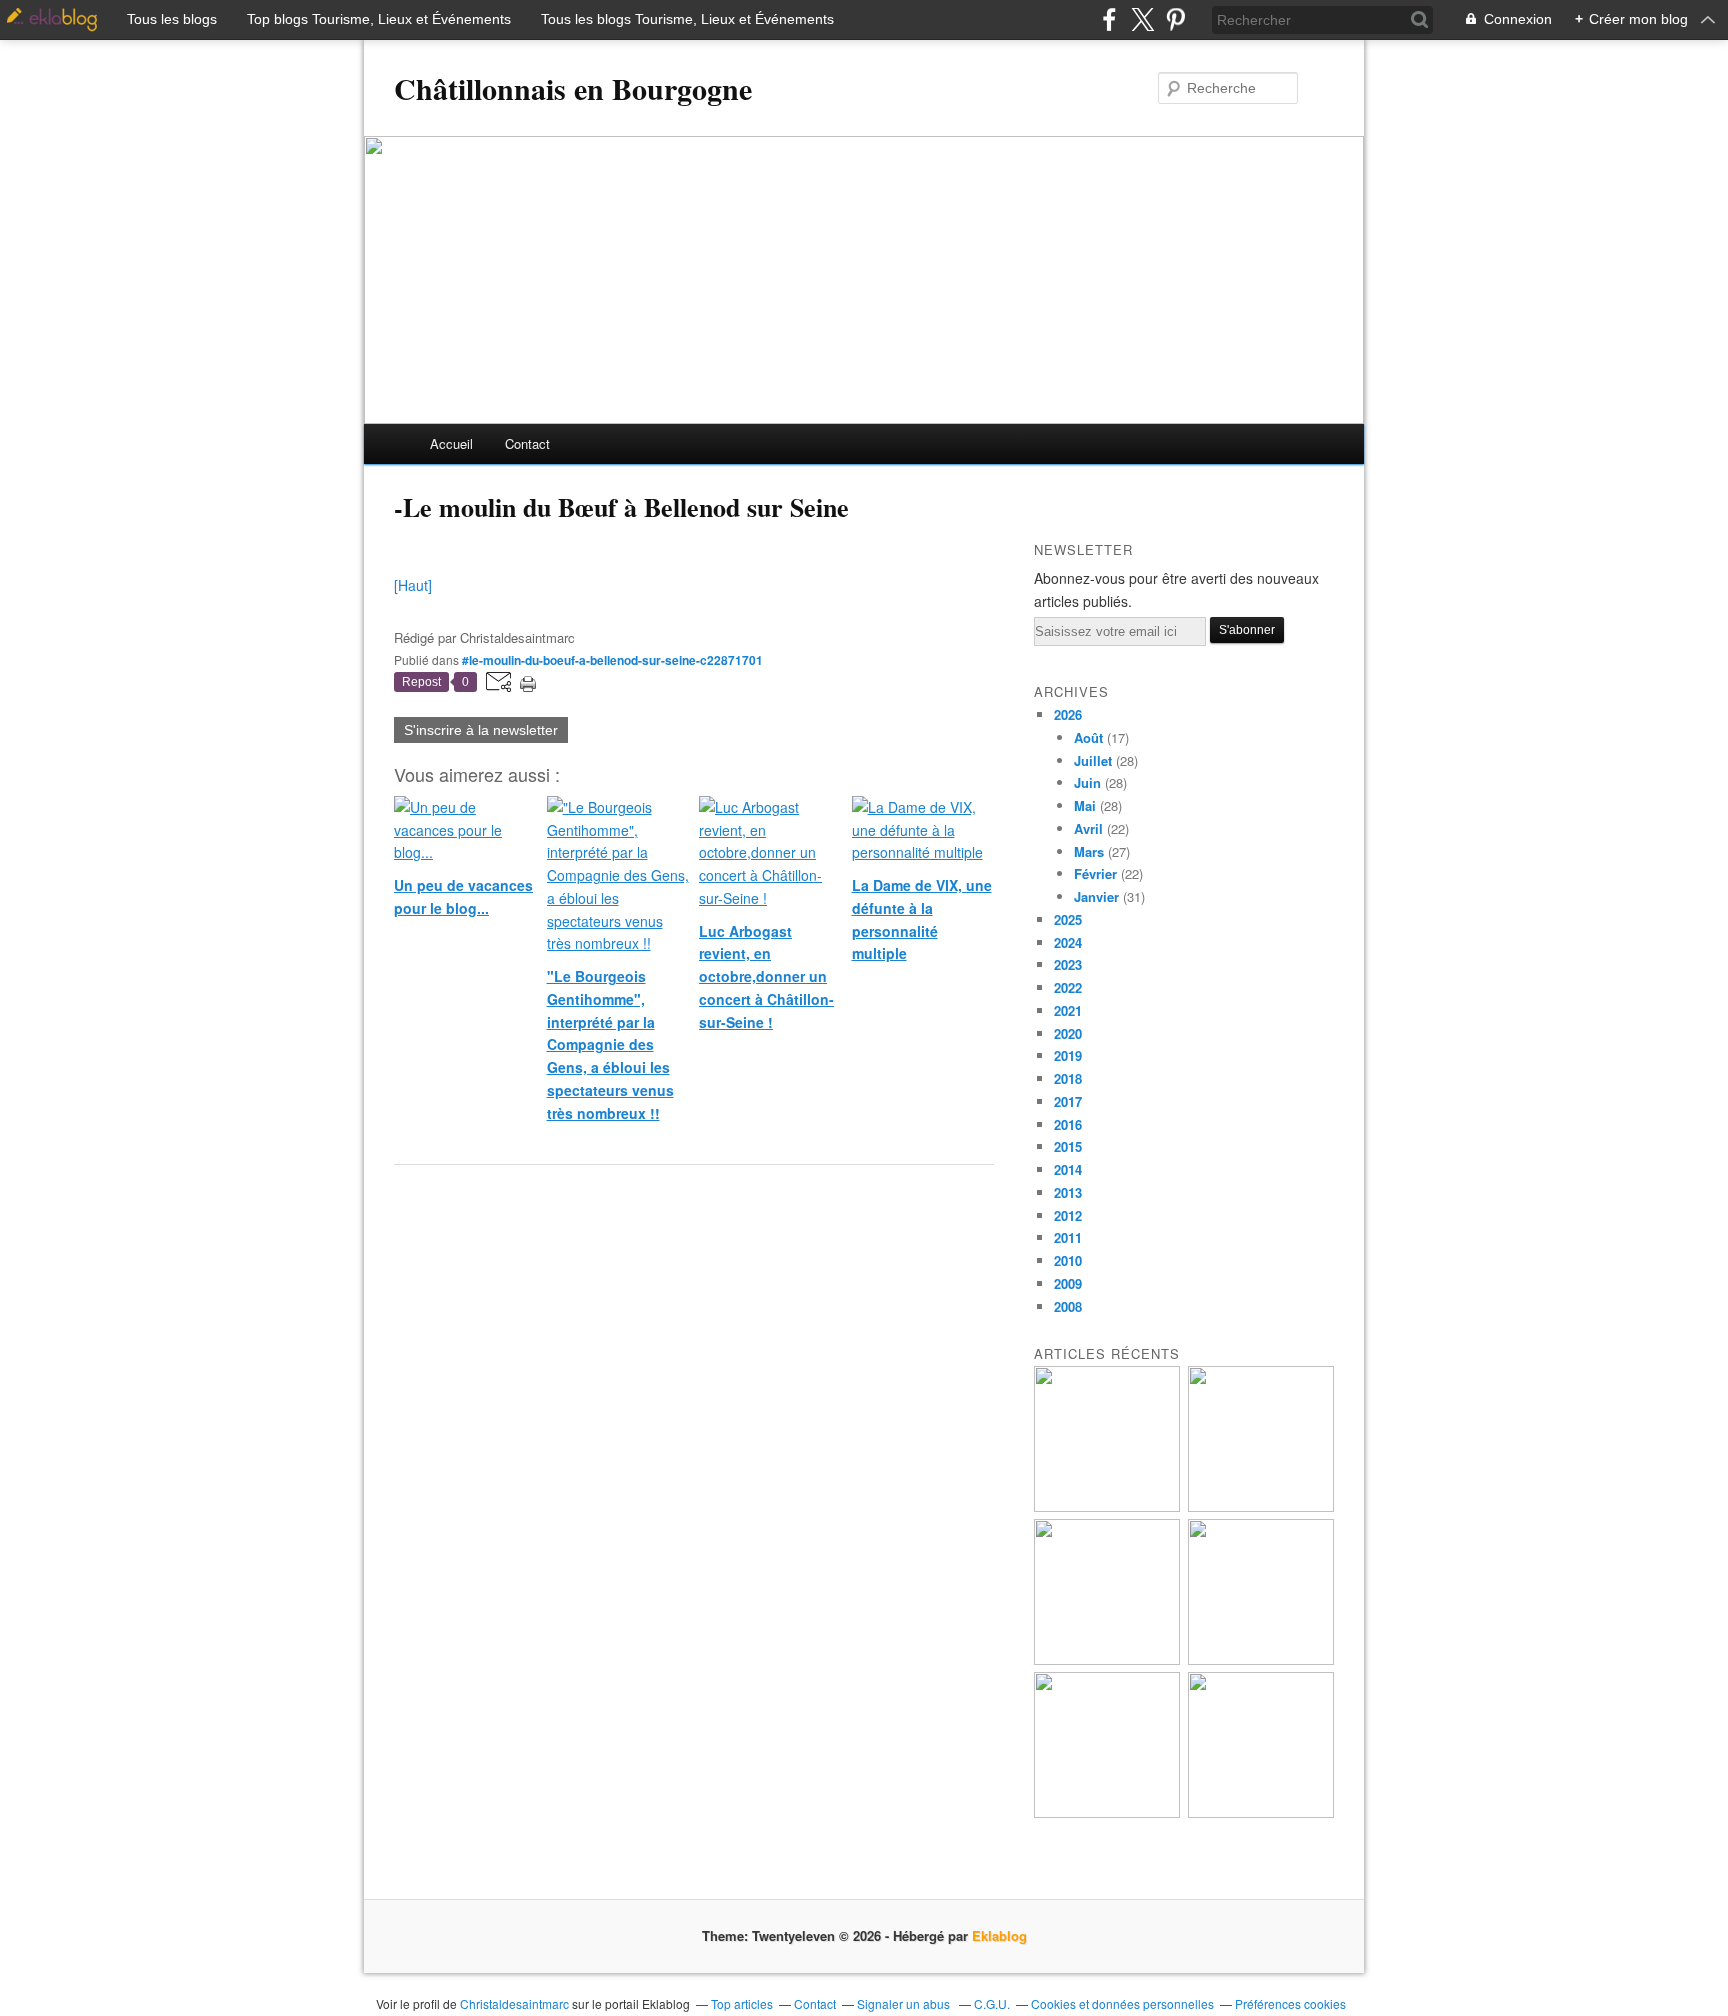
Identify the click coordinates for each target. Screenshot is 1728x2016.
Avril (1088, 828)
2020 (1068, 1033)
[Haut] (413, 585)
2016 (1068, 1124)
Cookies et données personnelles (1122, 2003)
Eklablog (999, 1935)
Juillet (1093, 760)
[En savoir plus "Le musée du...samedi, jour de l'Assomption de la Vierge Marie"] (1261, 1812)
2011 (1068, 1237)
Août (1088, 737)
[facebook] (1109, 19)
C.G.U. (992, 2003)
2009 (1068, 1283)
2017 (1068, 1101)
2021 (1068, 1010)
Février (1095, 873)
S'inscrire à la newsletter (481, 730)
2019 (1068, 1055)
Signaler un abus (905, 2003)
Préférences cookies (1290, 2003)
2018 (1068, 1078)
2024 (1068, 942)
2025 (1068, 919)
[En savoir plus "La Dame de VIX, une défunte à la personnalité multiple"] (1261, 1659)
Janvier (1096, 896)
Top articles (742, 2003)
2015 (1068, 1146)
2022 (1068, 987)
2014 (1068, 1169)
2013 (1068, 1192)
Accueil (451, 443)
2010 (1068, 1260)
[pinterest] (1175, 19)
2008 (1068, 1306)
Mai (1085, 805)
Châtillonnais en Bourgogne (573, 88)
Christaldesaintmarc (514, 2003)
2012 (1068, 1215)
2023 (1068, 964)
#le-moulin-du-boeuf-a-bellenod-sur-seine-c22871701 (612, 660)
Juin (1087, 782)
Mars (1089, 851)
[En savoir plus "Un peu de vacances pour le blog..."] (1107, 1506)
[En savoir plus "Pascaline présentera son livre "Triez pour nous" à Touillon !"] (1107, 1812)
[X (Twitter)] (1142, 19)
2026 (1068, 714)
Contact (527, 443)
